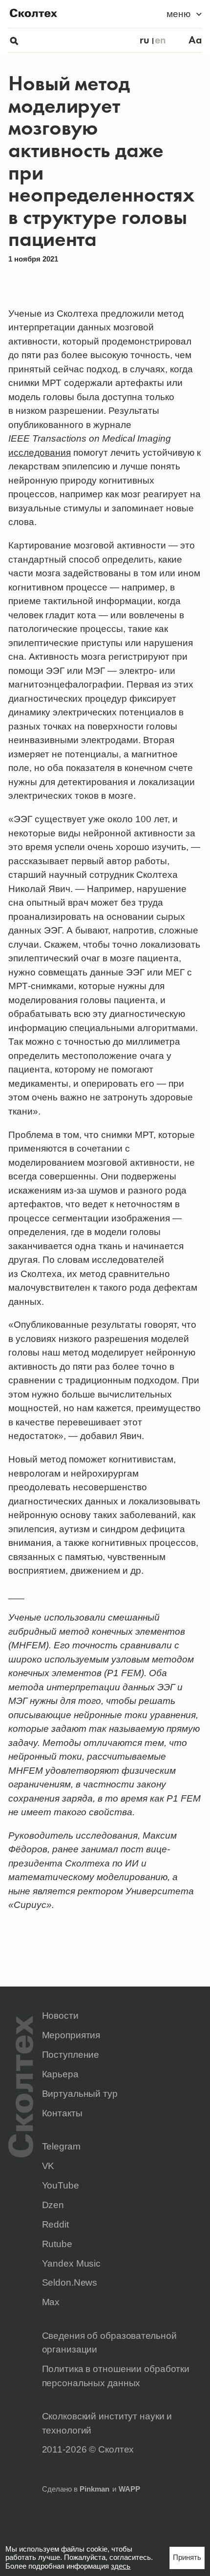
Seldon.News (70, 2282)
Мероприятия (71, 2035)
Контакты (62, 2113)
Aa (195, 40)
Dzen (53, 2205)
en (160, 40)
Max (51, 2302)
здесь (121, 2566)
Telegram (61, 2146)
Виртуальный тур (80, 2093)
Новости (60, 2015)
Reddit (55, 2224)
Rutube (57, 2244)
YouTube (61, 2185)
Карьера (60, 2074)
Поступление (71, 2054)
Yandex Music (72, 2263)
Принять (187, 2557)
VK (48, 2166)
